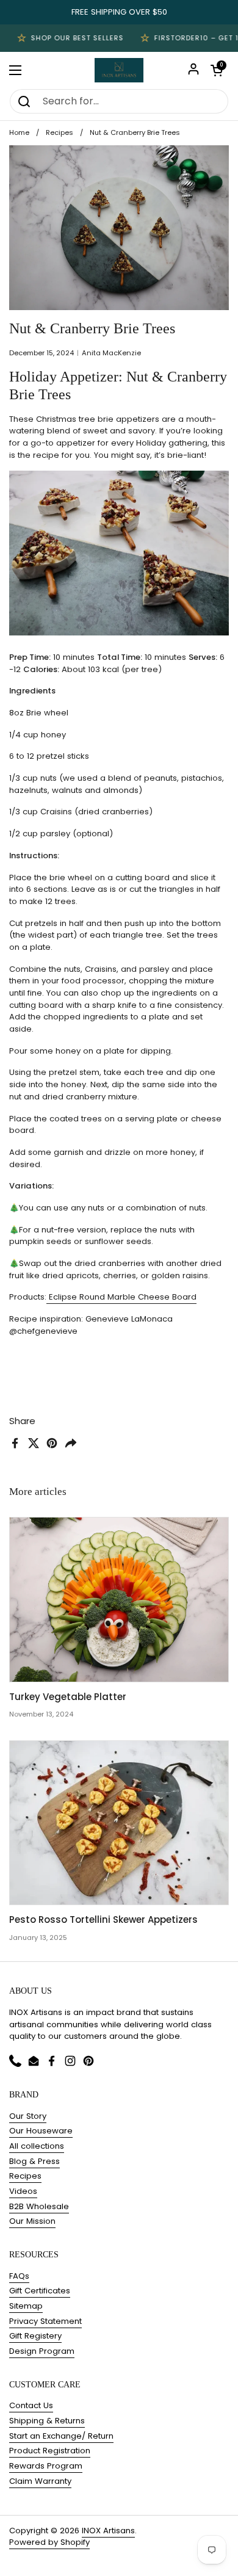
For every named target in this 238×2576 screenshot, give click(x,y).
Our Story (28, 2116)
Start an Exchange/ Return (61, 2436)
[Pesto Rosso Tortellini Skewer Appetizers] (119, 1823)
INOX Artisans (108, 2531)
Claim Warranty (40, 2481)
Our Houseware (41, 2131)
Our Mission (32, 2221)
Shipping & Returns (47, 2421)
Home (19, 132)
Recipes (60, 132)
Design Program (42, 2351)
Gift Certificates (40, 2291)
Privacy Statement (45, 2321)
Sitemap (26, 2306)
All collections (37, 2146)
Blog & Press (34, 2161)
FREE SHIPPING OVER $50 (119, 12)
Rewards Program (46, 2466)
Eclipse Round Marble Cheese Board (121, 1297)
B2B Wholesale (39, 2206)
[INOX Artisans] (119, 70)
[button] (217, 70)
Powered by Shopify (49, 2542)
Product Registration (50, 2451)
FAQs (19, 2276)
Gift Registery (35, 2336)
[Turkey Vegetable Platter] (119, 1600)
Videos (23, 2191)
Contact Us (31, 2405)
